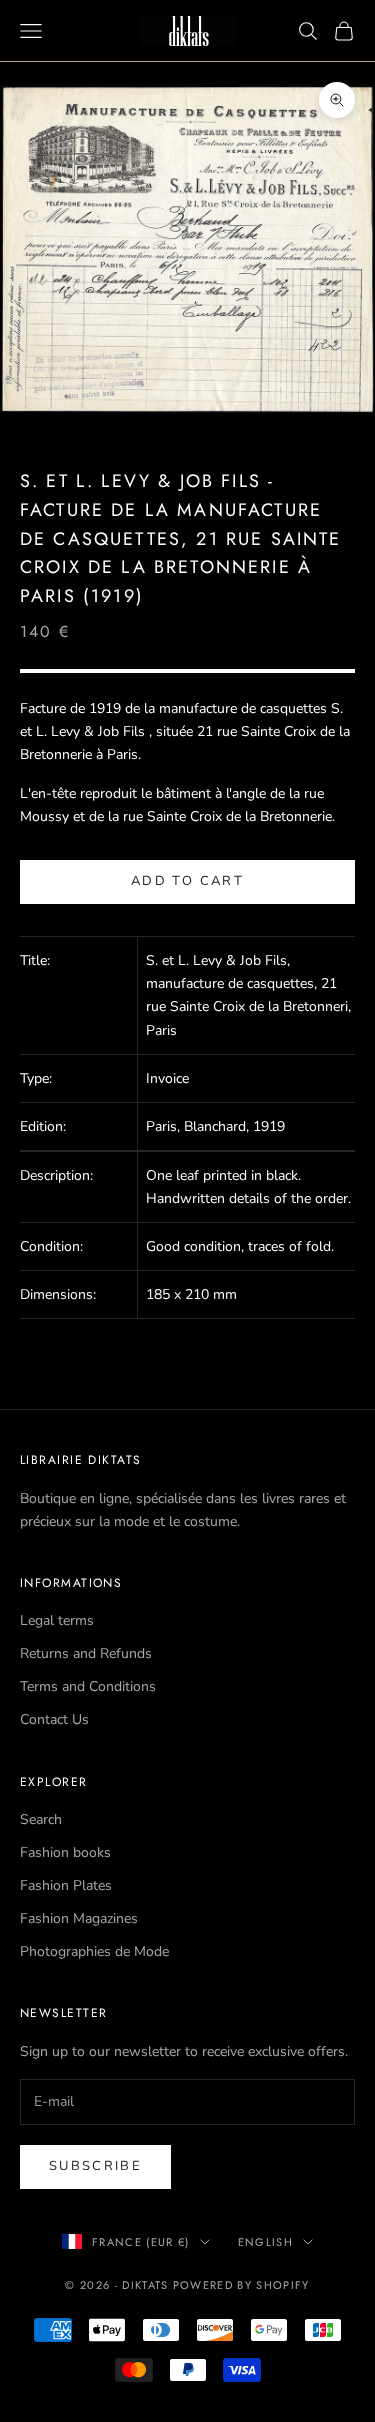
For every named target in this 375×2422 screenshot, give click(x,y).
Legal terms (57, 1620)
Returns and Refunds (86, 1653)
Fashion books (65, 1852)
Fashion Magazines (79, 1918)
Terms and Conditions (88, 1686)
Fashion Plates (66, 1885)
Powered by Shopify (241, 2285)
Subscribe (95, 2166)
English (265, 2242)
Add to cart (187, 881)
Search (41, 1819)
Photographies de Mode (94, 1951)
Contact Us (54, 1719)
